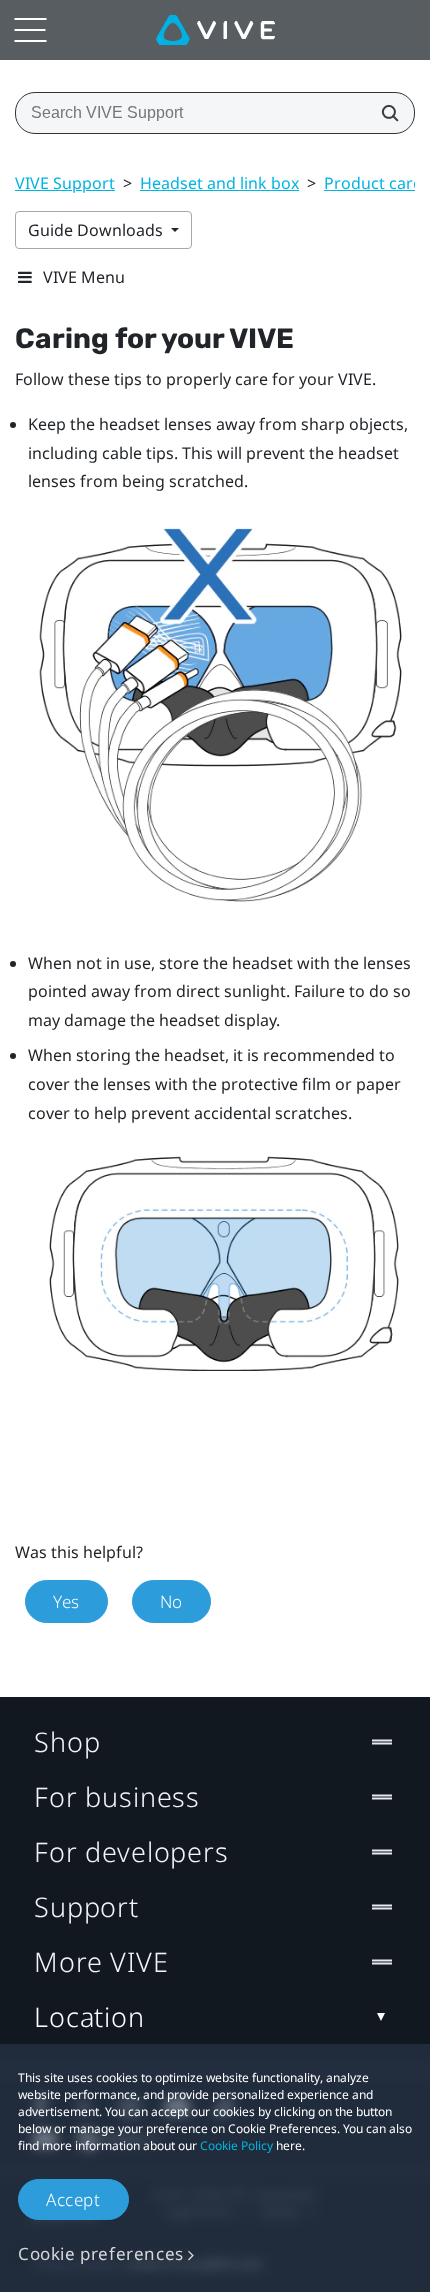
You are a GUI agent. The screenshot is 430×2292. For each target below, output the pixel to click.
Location (89, 2016)
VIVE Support (65, 183)
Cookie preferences (101, 2253)
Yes (66, 1601)
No (171, 1601)
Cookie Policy (236, 2145)
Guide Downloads (97, 230)
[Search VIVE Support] (384, 113)
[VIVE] (215, 30)
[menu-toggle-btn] (30, 30)
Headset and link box (219, 183)
